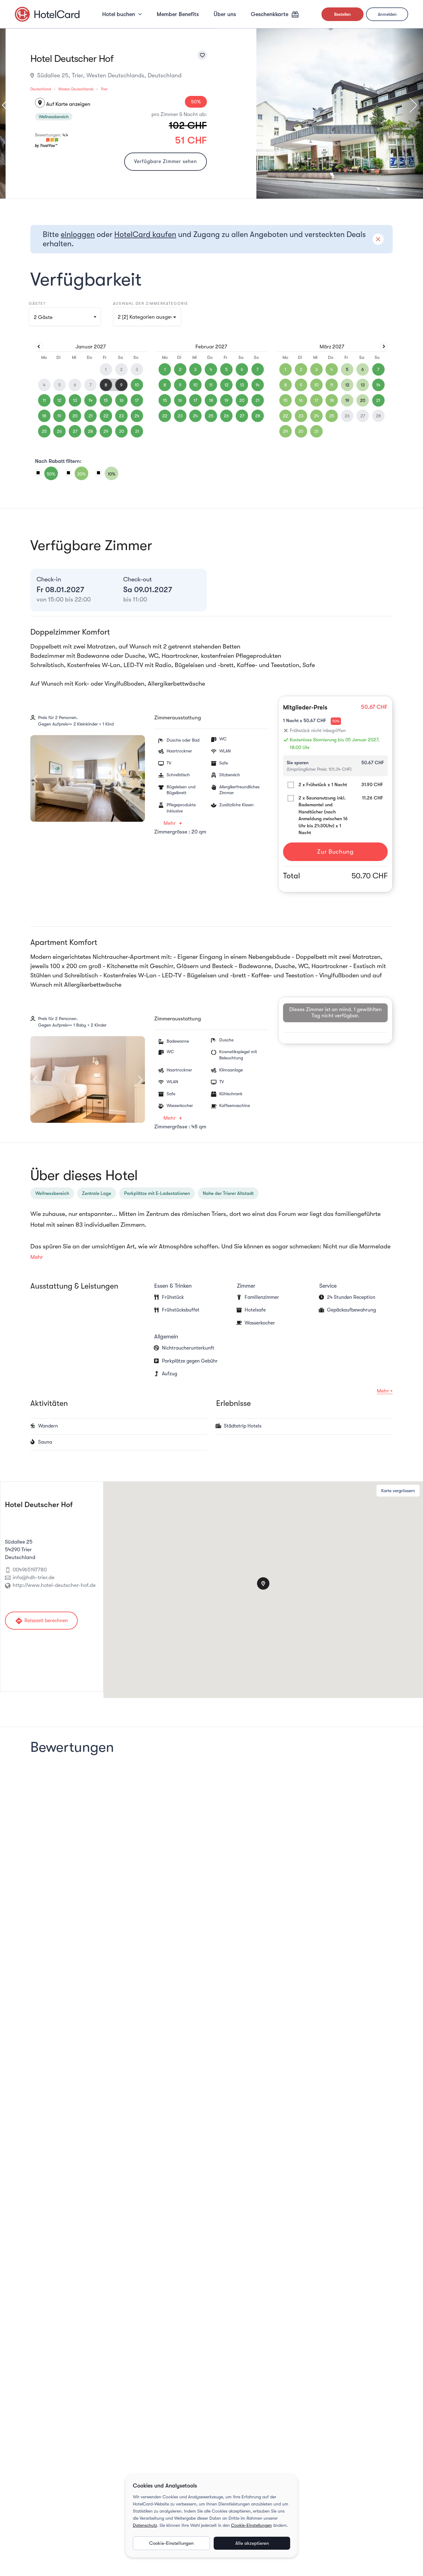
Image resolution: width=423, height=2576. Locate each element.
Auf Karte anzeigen (64, 104)
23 (121, 416)
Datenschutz (145, 2525)
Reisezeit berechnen (41, 1621)
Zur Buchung (335, 852)
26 (59, 431)
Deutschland (41, 89)
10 (137, 385)
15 (106, 400)
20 (75, 416)
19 (59, 416)
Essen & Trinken (173, 1286)
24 (137, 416)
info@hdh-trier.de (34, 1577)
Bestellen (342, 14)
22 (106, 416)
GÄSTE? (37, 304)
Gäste (43, 317)
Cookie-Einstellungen (251, 2525)
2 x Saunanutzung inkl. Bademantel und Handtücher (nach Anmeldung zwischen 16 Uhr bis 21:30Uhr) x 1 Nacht (323, 815)
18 (44, 416)
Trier (104, 89)
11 (44, 400)
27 (75, 431)
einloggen (78, 234)
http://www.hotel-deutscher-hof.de (54, 1585)
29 (106, 431)
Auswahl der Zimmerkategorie (151, 304)
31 (137, 431)
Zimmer (246, 1286)
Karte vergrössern (398, 1491)
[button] (147, 317)
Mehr (170, 823)
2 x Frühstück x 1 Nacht (323, 785)
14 (91, 400)
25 (44, 431)
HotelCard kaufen (145, 234)
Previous (39, 778)
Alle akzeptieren (252, 2543)
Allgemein (166, 1337)
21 (91, 416)
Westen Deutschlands (76, 89)
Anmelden (387, 14)
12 (59, 400)
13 (75, 400)
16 (122, 400)
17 (137, 400)
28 (90, 431)
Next (410, 105)
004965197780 (30, 1570)
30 (122, 431)
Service (328, 1286)
